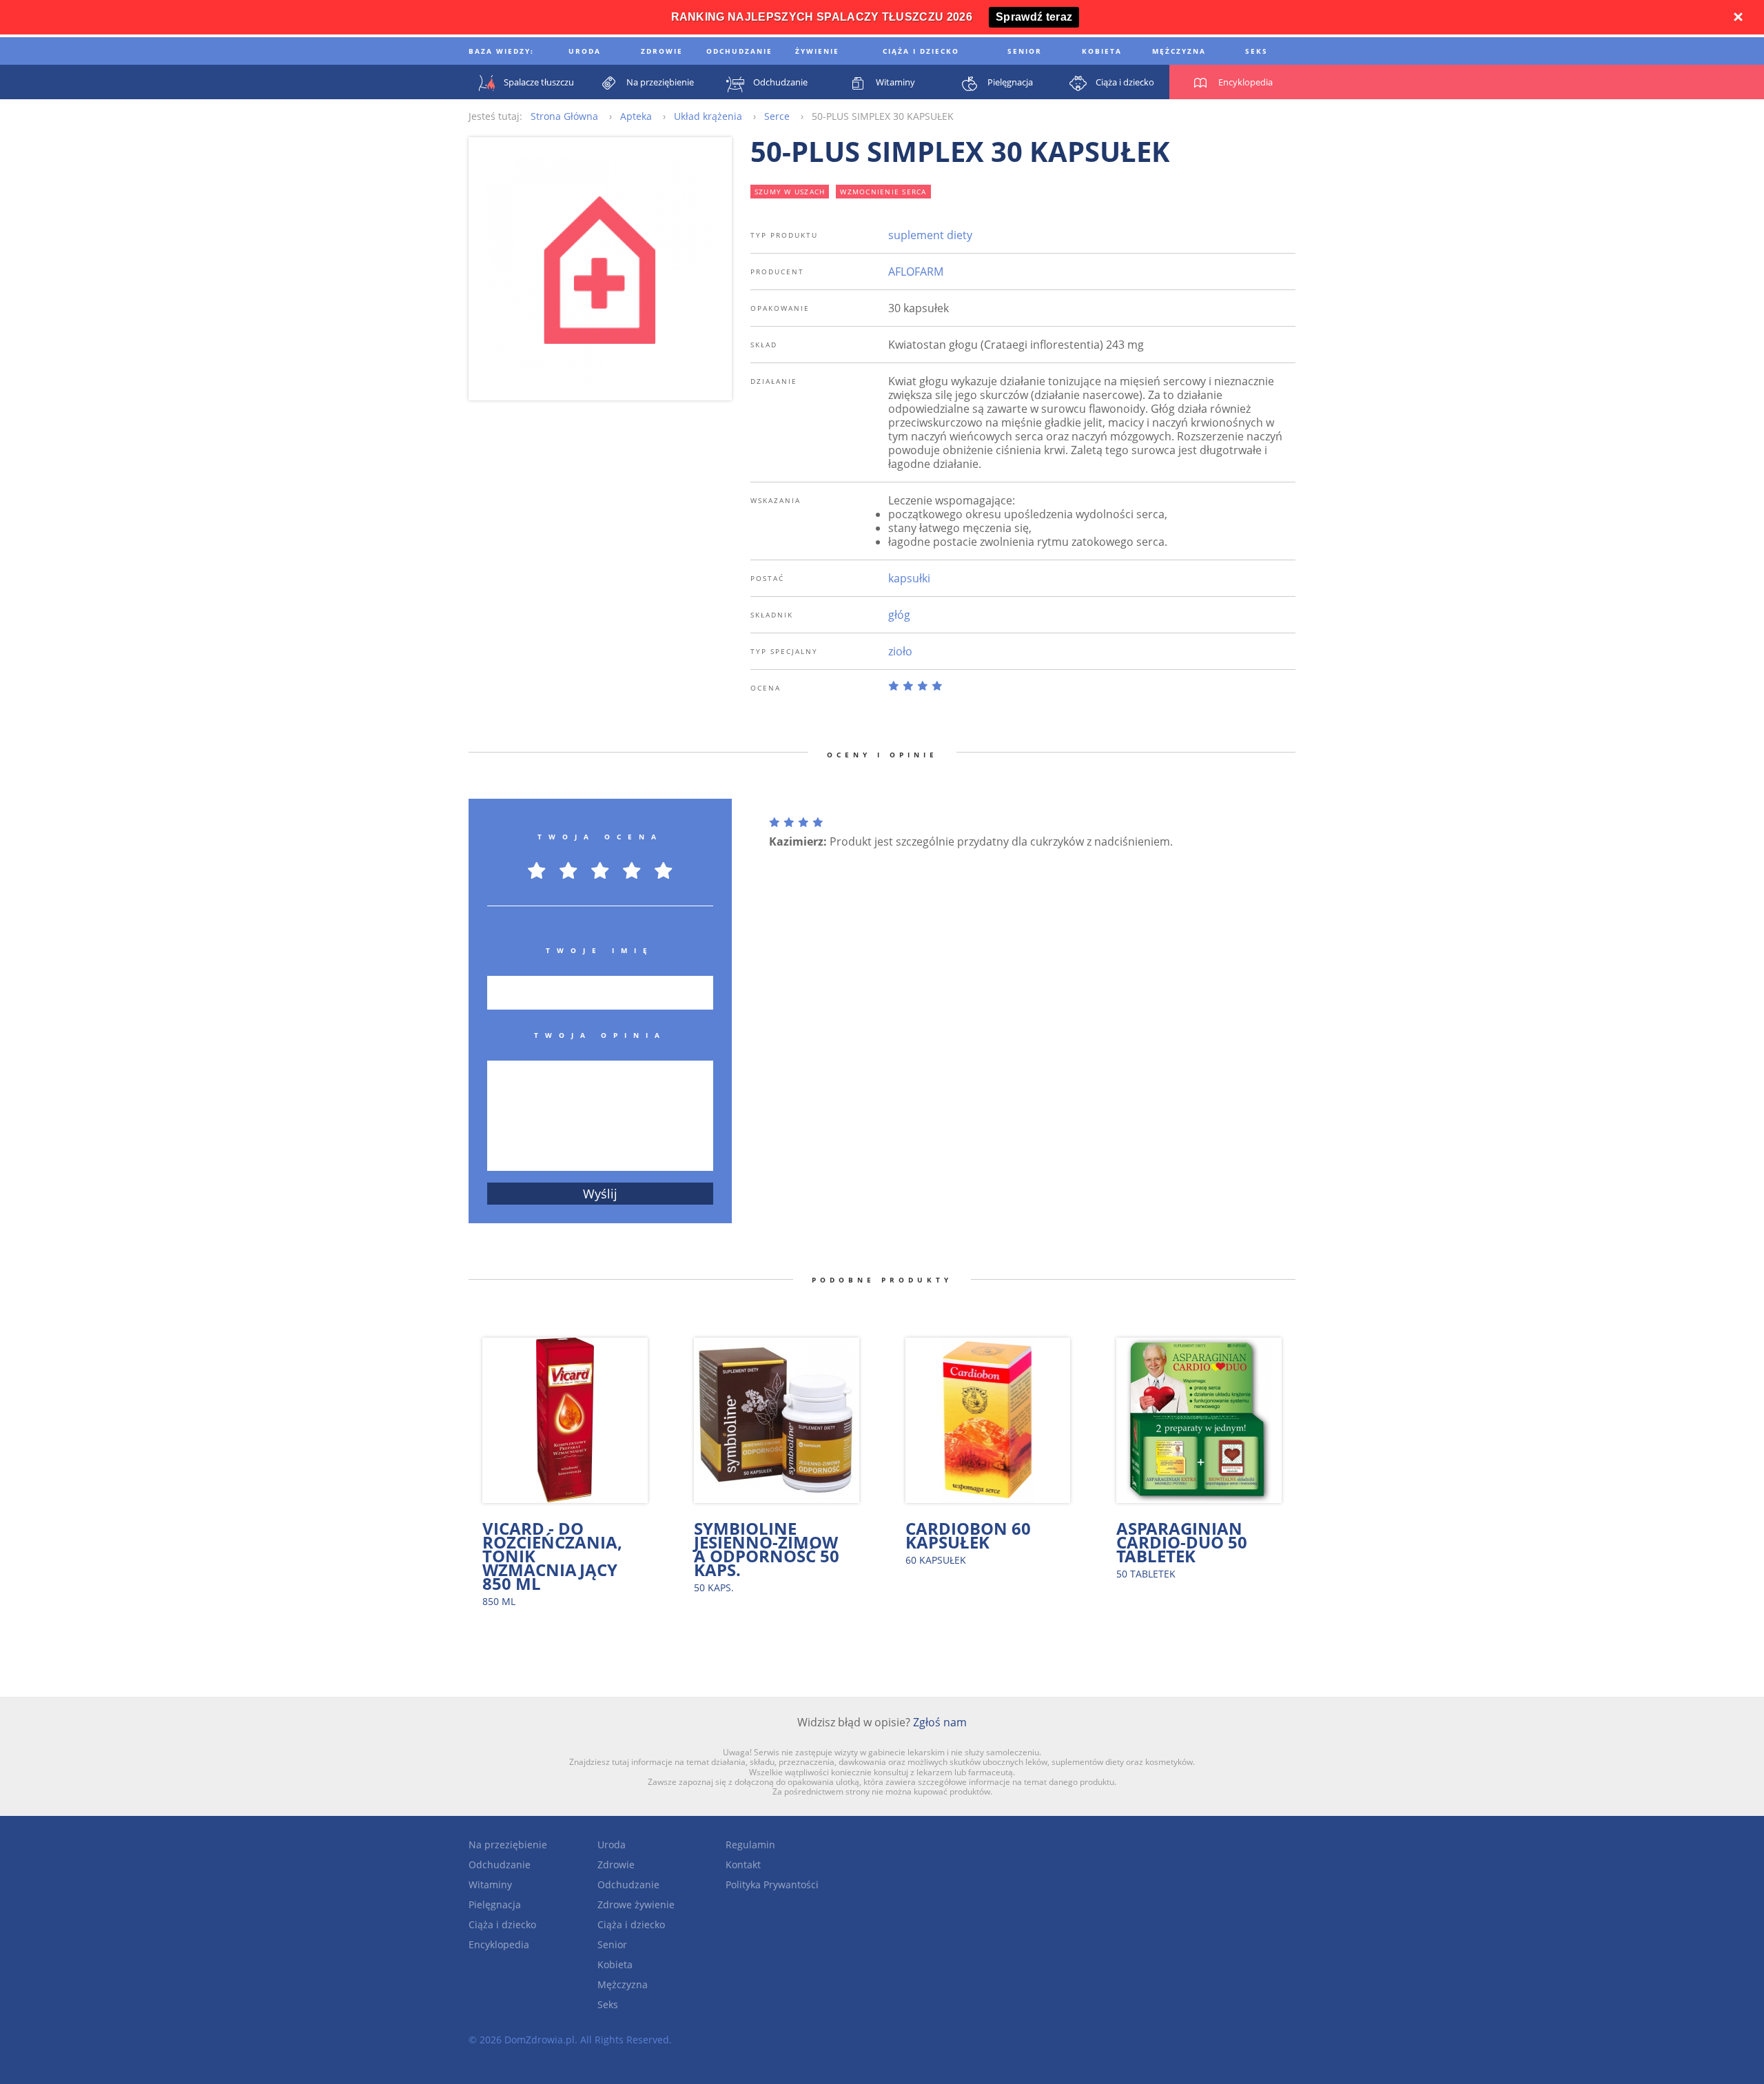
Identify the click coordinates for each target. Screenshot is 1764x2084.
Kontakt (743, 1865)
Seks (608, 2004)
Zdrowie (616, 1865)
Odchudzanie (500, 1865)
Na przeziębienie (508, 1845)
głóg (899, 615)
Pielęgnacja (495, 1904)
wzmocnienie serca (883, 192)
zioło (900, 651)
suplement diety (930, 235)
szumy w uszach (790, 192)
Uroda (612, 1845)
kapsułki (909, 578)
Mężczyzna (623, 1984)
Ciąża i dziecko (502, 1924)
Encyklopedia (499, 1944)
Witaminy (490, 1884)
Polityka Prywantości (772, 1884)
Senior (612, 1944)
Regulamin (750, 1845)
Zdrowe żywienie (636, 1904)
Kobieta (615, 1964)
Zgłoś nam (940, 1722)
